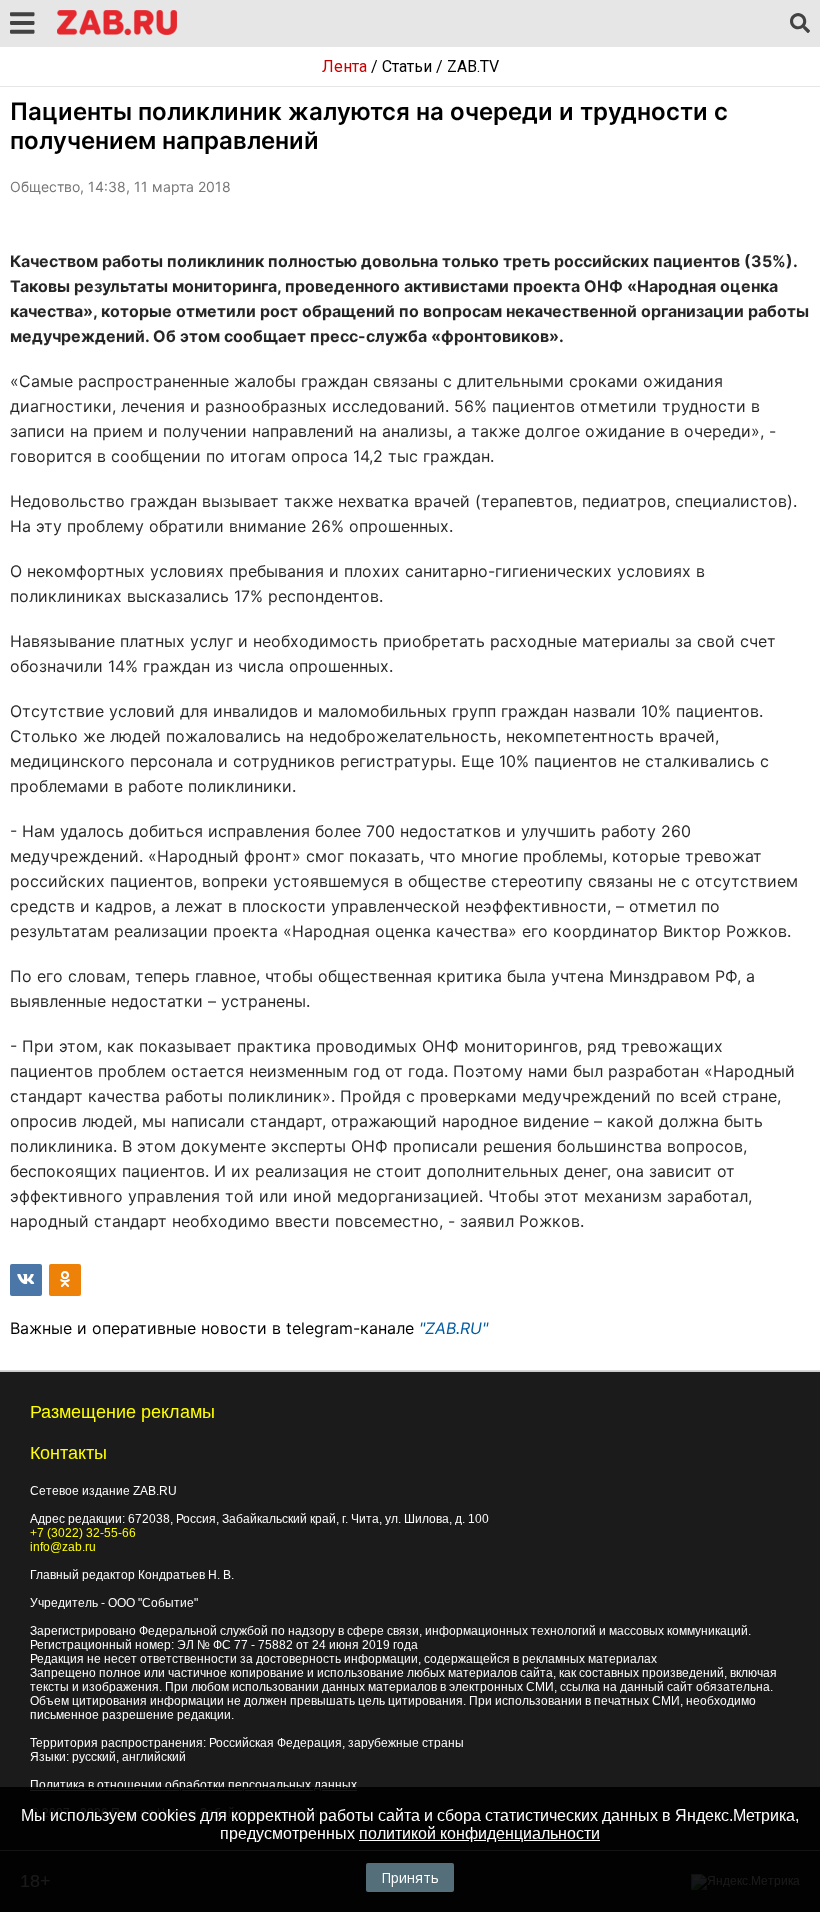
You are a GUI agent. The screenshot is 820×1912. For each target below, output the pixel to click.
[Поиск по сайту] (800, 24)
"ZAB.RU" (453, 1328)
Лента (344, 66)
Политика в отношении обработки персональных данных (193, 1785)
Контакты (68, 1453)
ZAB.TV (473, 66)
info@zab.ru (63, 1547)
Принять (410, 1877)
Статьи (407, 66)
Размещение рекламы (122, 1412)
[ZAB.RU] (117, 31)
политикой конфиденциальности (479, 1833)
